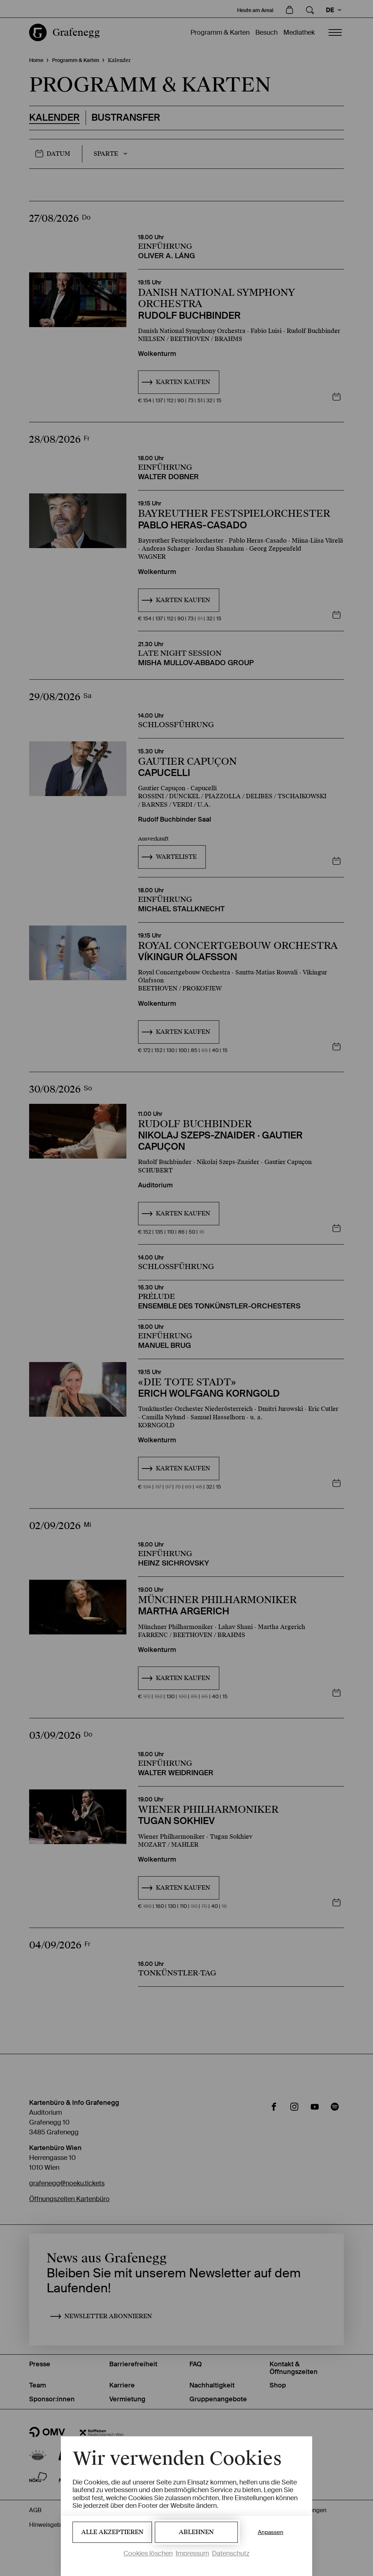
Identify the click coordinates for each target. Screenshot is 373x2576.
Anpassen (271, 2532)
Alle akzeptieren (112, 2532)
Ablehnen (196, 2532)
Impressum (192, 2553)
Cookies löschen (148, 2553)
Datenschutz (231, 2553)
